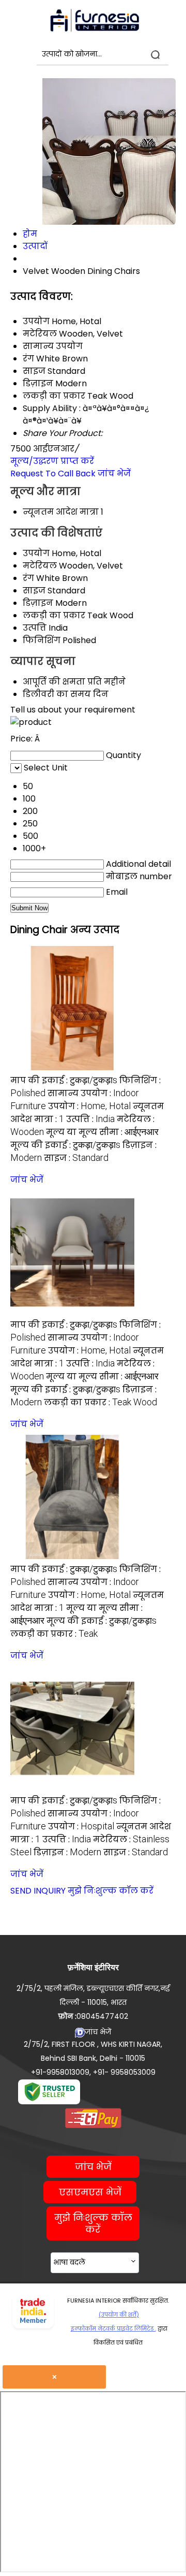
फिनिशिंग (42, 640)
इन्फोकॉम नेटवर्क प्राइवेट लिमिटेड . (113, 2328)
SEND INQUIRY (38, 1891)
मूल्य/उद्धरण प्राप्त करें (52, 461)
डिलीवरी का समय (57, 694)
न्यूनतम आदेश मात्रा (61, 512)
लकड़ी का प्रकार (54, 615)
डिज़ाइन (38, 603)
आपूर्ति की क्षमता (54, 682)
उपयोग (36, 553)
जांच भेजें (114, 474)
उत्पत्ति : (90, 1119)
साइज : (76, 1158)
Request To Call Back (53, 474)
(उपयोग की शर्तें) (119, 2315)
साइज (34, 591)
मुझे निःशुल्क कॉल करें (111, 1891)
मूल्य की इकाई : (65, 1145)
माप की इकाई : (64, 1080)
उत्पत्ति (35, 628)
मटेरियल (40, 566)
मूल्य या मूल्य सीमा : (102, 1132)
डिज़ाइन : (67, 1852)
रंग (28, 578)
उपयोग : (89, 1106)
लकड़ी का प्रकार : (100, 1402)
